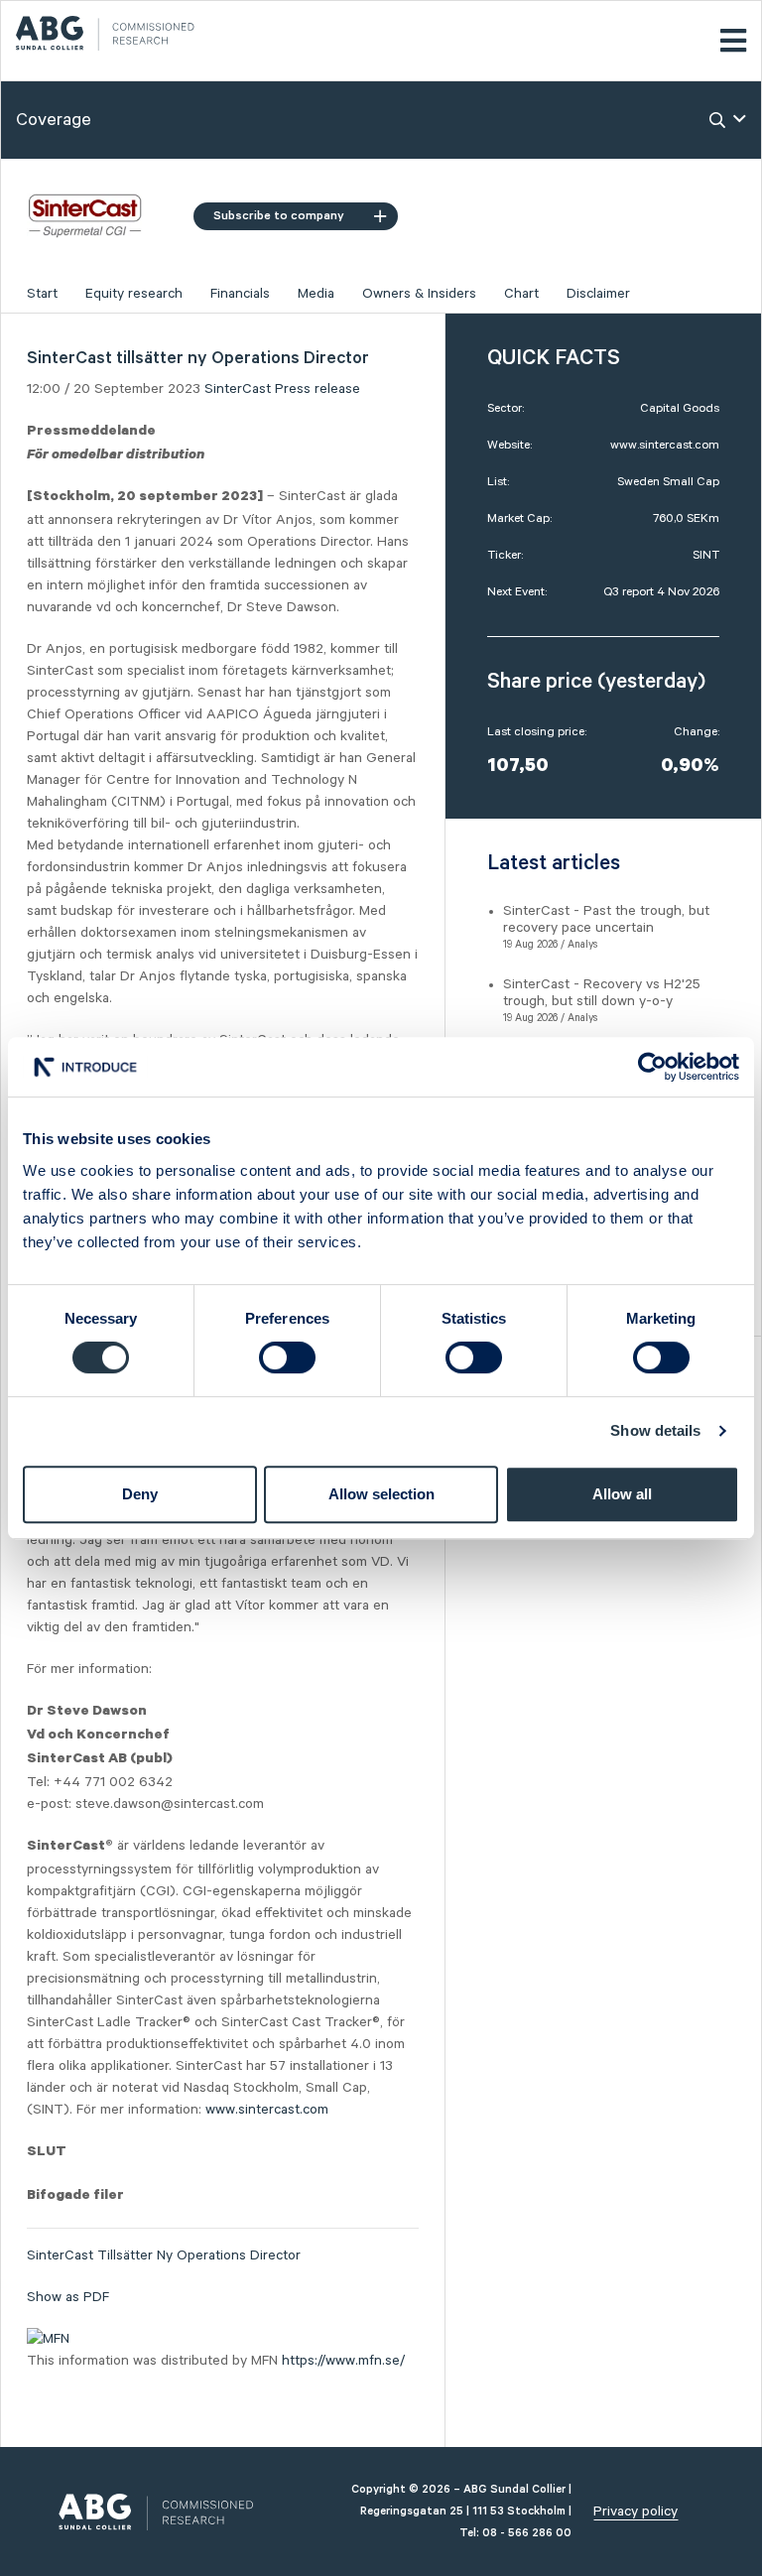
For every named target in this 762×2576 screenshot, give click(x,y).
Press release (317, 389)
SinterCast (238, 389)
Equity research (134, 294)
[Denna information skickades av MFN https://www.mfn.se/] (48, 2339)
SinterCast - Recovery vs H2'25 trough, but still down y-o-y (602, 993)
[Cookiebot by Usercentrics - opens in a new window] (652, 1067)
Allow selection (381, 1494)
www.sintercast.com (267, 2110)
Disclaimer (598, 294)
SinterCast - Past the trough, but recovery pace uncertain (606, 919)
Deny (140, 1494)
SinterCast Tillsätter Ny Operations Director (164, 2255)
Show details (655, 1430)
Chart (521, 294)
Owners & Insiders (419, 294)
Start (42, 294)
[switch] (287, 1357)
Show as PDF (68, 2297)
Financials (240, 294)
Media (316, 294)
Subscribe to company (279, 216)
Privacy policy (635, 2512)
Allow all (622, 1494)
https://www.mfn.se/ (343, 2361)
